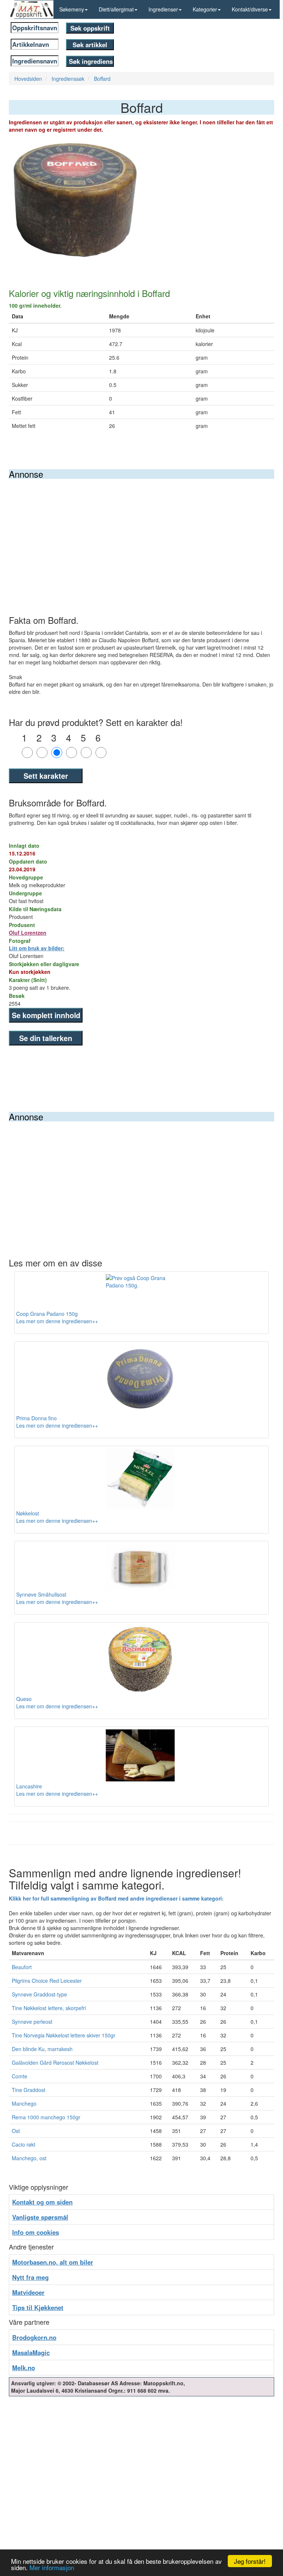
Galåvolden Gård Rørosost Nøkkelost (55, 2062)
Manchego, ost (29, 2158)
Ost (16, 2131)
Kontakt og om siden (42, 2202)
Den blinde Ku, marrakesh (42, 2049)
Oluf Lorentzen (28, 933)
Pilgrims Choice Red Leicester (47, 1981)
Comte (20, 2076)
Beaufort (22, 1967)
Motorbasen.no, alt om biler (53, 2262)
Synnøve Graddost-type (39, 1994)
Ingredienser (163, 9)
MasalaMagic (31, 2352)
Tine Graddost (29, 2090)
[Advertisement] (141, 534)
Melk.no (24, 2368)
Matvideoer (28, 2292)
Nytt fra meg (30, 2277)
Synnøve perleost (32, 2022)
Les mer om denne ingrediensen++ (57, 1321)
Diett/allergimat (116, 9)
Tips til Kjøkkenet (38, 2307)
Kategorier (205, 9)
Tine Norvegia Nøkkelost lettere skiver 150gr (64, 2035)
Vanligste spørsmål (40, 2217)
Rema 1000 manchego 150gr (46, 2117)
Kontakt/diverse (250, 9)
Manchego (24, 2103)
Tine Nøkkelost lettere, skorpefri (49, 2008)
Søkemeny (72, 9)
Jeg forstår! (250, 2561)
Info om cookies (36, 2232)
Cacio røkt (24, 2144)
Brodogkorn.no (34, 2337)
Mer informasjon (52, 2567)
